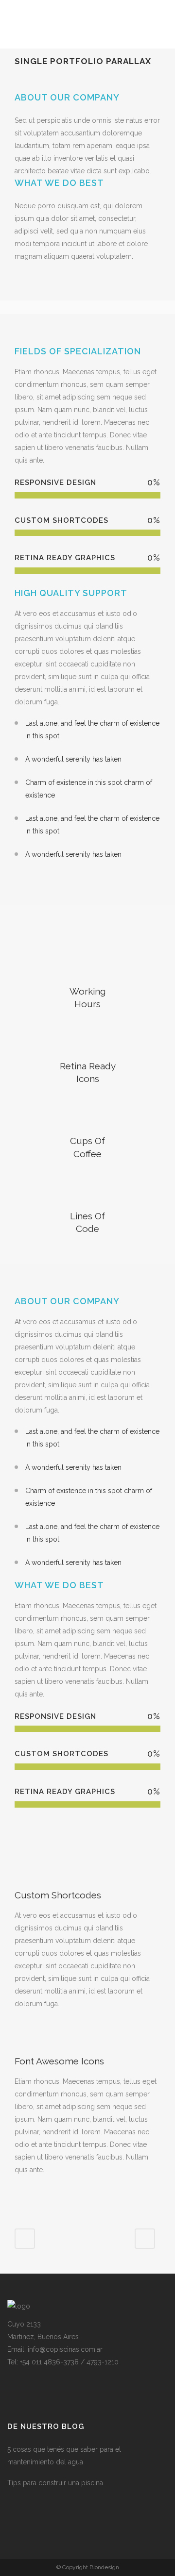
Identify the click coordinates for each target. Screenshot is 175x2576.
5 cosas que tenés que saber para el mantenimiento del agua (64, 2456)
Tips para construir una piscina (55, 2483)
